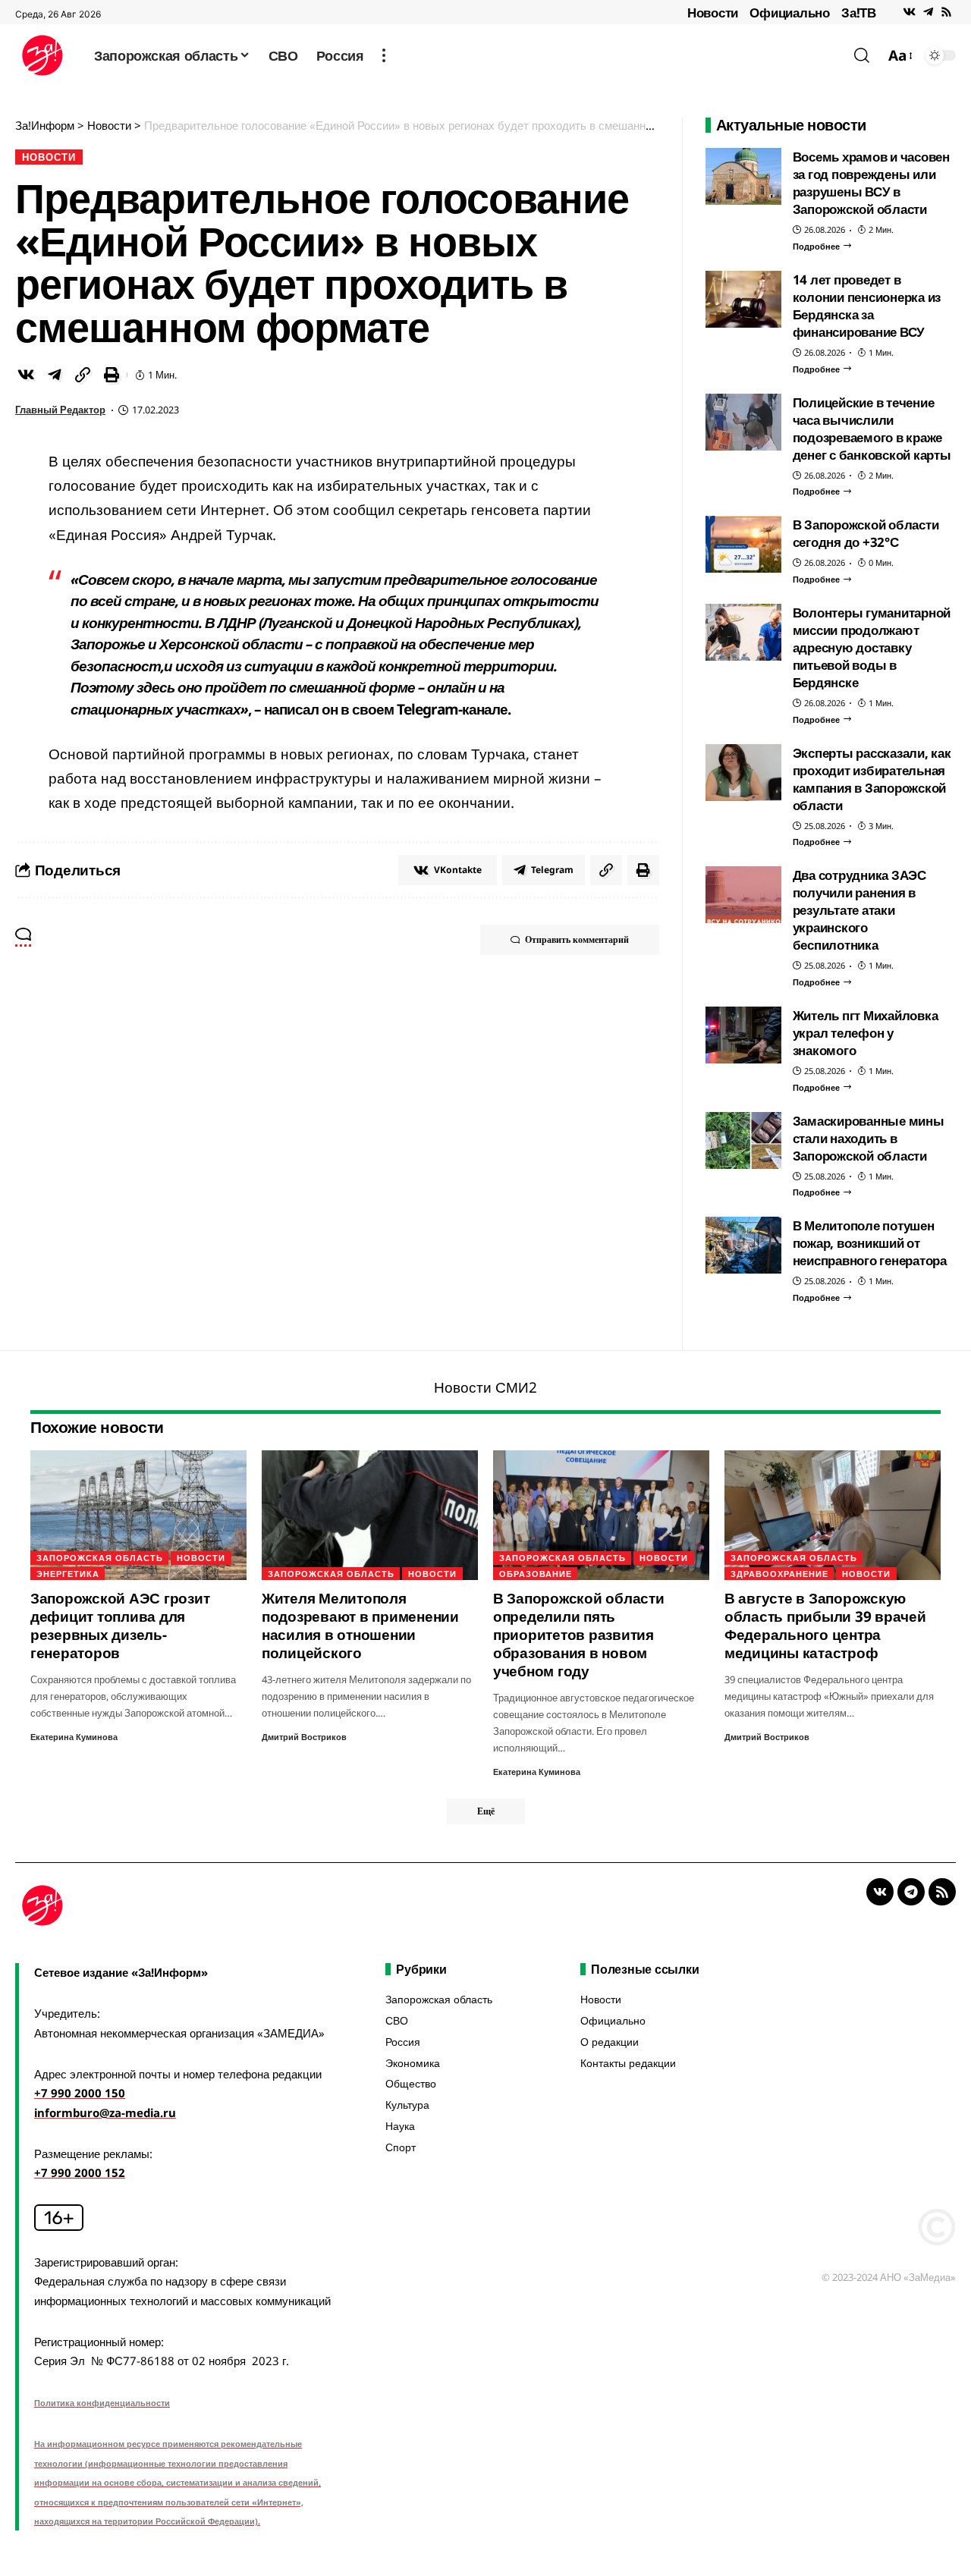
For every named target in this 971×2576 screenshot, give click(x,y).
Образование (536, 1574)
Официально (790, 13)
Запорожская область (100, 1558)
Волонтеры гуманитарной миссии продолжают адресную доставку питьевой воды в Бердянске (872, 647)
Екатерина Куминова (74, 1737)
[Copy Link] (83, 375)
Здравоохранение (779, 1574)
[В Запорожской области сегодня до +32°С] (743, 544)
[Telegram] (928, 12)
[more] (384, 55)
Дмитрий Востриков (304, 1737)
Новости (713, 13)
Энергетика (68, 1574)
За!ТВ (859, 13)
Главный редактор (60, 410)
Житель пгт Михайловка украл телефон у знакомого (866, 1033)
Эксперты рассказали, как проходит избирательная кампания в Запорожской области (872, 779)
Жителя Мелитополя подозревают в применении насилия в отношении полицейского (360, 1626)
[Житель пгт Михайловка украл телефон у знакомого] (743, 1035)
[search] (862, 55)
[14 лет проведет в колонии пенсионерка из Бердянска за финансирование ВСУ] (743, 299)
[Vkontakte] (909, 12)
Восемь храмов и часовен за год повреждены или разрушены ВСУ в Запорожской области (871, 183)
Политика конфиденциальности (102, 2403)
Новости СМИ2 (485, 1387)
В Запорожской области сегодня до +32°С (866, 533)
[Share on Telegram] (55, 375)
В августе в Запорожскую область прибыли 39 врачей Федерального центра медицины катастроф (825, 1626)
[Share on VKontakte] (26, 375)
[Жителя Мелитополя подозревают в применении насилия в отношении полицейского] (370, 1515)
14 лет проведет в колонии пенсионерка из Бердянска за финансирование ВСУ (867, 306)
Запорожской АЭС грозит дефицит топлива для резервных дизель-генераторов (120, 1626)
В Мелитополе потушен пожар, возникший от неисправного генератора (870, 1243)
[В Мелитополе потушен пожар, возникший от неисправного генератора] (743, 1245)
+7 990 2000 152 (80, 2172)
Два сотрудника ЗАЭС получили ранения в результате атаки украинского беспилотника (859, 910)
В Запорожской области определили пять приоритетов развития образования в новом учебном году (579, 1635)
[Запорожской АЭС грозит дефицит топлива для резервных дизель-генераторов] (138, 1515)
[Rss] (946, 12)
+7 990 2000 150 (80, 2093)
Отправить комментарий (577, 939)
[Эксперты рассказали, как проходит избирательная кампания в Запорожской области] (743, 773)
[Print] (112, 375)
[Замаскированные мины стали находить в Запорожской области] (743, 1140)
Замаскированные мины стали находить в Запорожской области (869, 1138)
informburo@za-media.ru (105, 2113)
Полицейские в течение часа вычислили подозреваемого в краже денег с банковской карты (872, 429)
